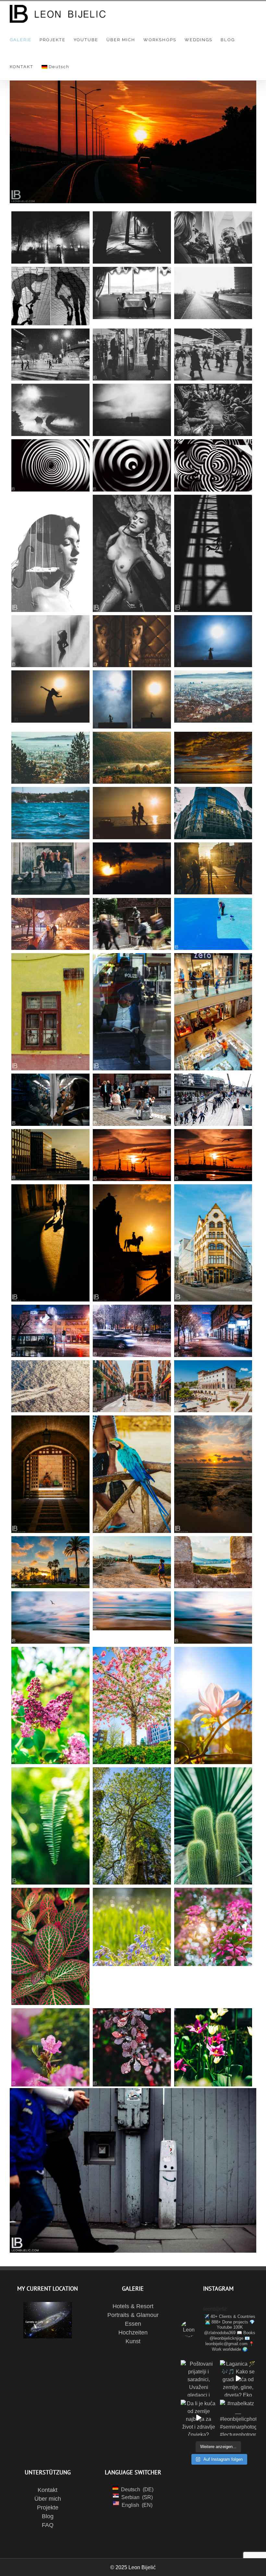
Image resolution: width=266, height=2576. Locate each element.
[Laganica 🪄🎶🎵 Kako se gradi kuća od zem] (238, 2378)
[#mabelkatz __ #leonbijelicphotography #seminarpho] (238, 2418)
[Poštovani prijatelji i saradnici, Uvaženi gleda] (199, 2378)
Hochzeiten (133, 2333)
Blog (48, 2516)
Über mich (48, 2499)
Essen (133, 2324)
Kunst (133, 2341)
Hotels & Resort (133, 2306)
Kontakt (48, 2490)
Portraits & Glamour (133, 2315)
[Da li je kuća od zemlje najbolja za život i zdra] (199, 2418)
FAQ (48, 2525)
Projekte (48, 2508)
